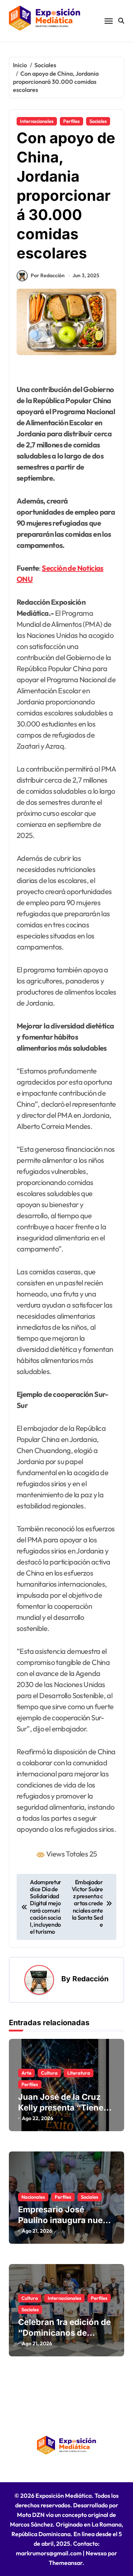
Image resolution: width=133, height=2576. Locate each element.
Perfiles (71, 121)
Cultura (49, 2073)
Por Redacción (48, 275)
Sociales (98, 121)
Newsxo (96, 2553)
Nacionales (33, 2197)
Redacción (91, 1979)
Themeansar (66, 2563)
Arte (26, 2073)
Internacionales (37, 121)
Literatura (79, 2073)
